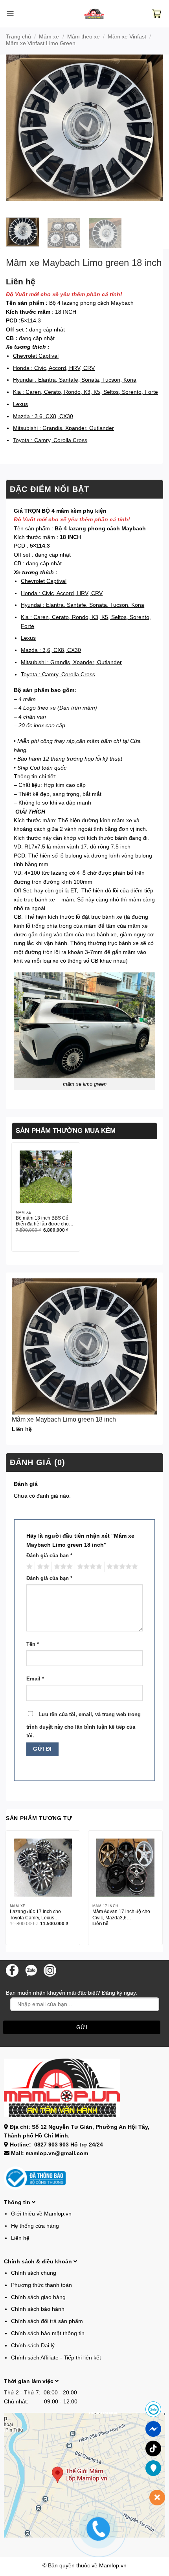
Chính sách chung (34, 2273)
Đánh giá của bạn (49, 1556)
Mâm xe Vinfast (127, 36)
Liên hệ (20, 2238)
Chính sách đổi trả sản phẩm (47, 2321)
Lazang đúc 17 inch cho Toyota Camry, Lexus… (35, 1914)
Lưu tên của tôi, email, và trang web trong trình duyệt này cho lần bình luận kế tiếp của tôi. (84, 1725)
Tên (33, 1644)
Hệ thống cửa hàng (35, 2226)
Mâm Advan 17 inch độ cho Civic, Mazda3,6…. (121, 1914)
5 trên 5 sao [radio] (121, 1567)
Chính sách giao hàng (38, 2297)
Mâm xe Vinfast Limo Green (41, 43)
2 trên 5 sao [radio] (42, 1567)
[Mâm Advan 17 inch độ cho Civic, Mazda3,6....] (125, 1868)
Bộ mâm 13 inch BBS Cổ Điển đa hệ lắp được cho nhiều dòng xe (42, 1222)
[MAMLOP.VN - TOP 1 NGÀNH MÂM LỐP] (94, 14)
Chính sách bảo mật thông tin (48, 2333)
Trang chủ (18, 36)
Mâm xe (49, 36)
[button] (10, 14)
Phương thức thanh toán (41, 2285)
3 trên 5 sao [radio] (62, 1567)
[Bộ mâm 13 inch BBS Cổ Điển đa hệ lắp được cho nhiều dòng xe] (46, 1177)
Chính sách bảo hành (38, 2309)
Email (35, 1679)
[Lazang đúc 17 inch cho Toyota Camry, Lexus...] (43, 1868)
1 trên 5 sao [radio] (28, 1567)
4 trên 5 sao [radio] (88, 1567)
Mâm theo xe (84, 36)
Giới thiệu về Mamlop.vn (41, 2214)
